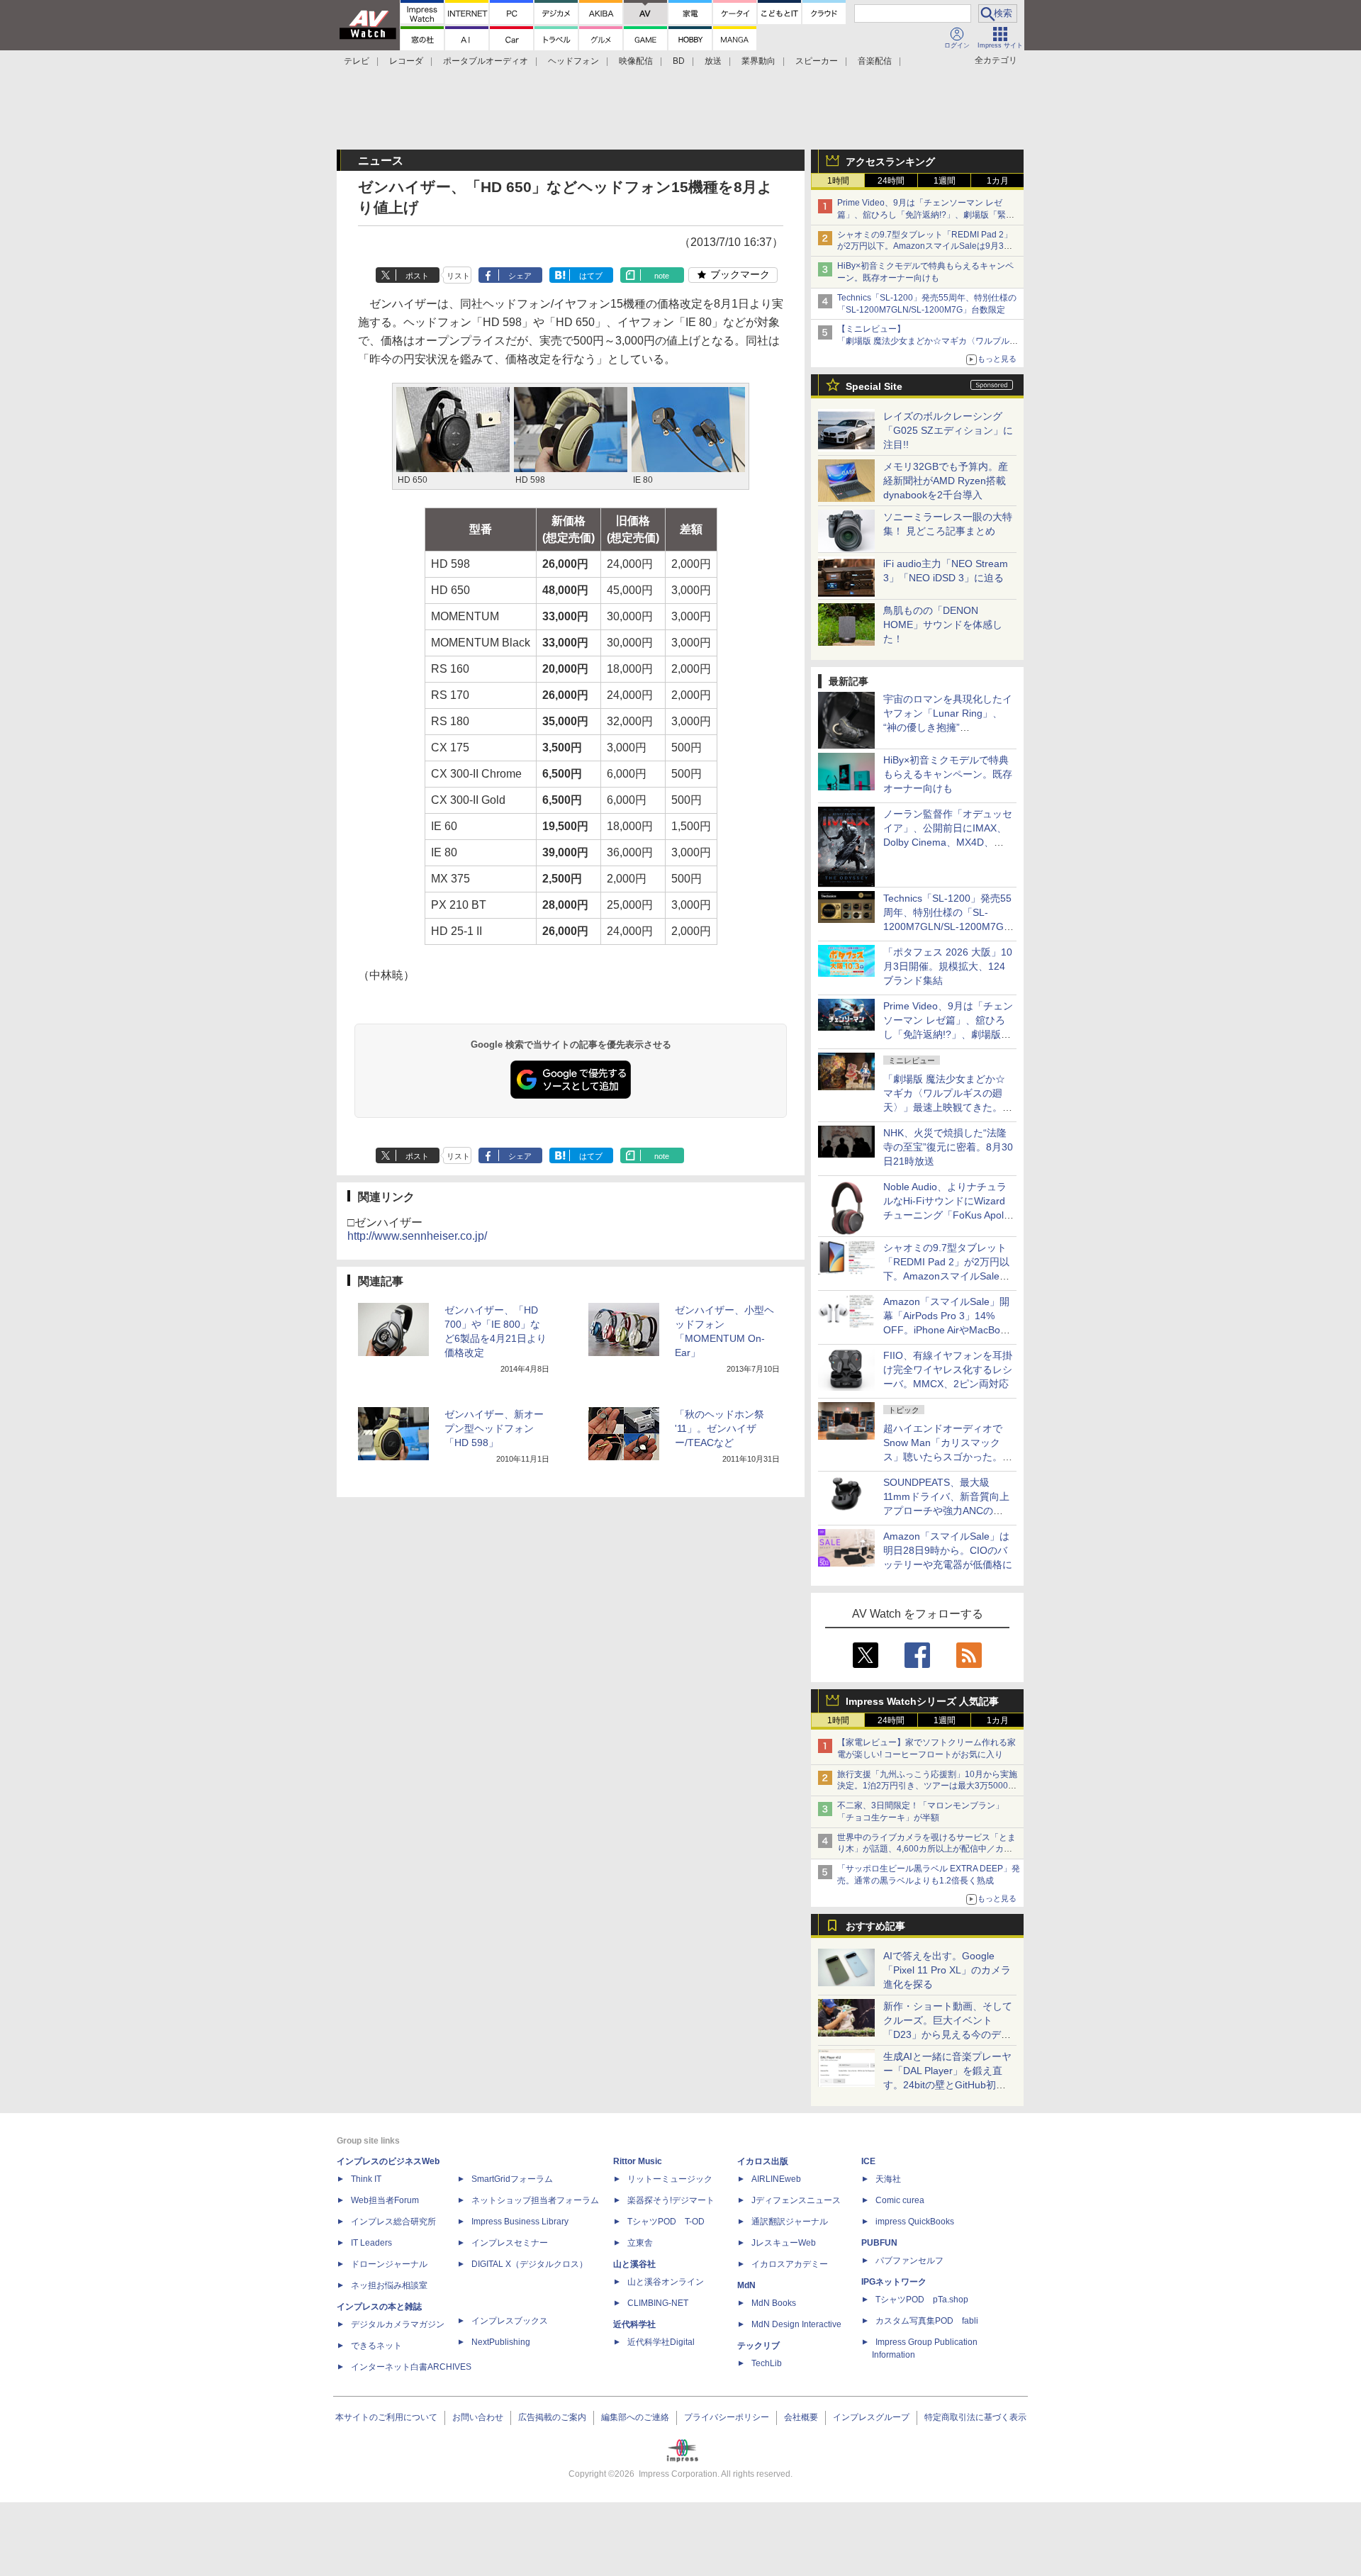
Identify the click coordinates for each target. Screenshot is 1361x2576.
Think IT (366, 2179)
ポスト (417, 276)
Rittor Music (638, 2161)
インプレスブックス (510, 2321)
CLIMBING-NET (658, 2303)
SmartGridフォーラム (512, 2179)
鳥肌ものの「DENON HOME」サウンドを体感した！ (943, 625)
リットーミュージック (670, 2179)
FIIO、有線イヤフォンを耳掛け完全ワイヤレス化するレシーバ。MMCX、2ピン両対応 (948, 1370)
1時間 (838, 181)
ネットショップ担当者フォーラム (535, 2200)
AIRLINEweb (776, 2179)
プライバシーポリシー (727, 2417)
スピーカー (817, 61)
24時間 (891, 181)
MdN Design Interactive (796, 2324)
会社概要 (801, 2417)
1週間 (945, 181)
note (662, 276)
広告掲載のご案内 (552, 2417)
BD (679, 61)
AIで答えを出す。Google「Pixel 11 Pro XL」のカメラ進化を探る (947, 1970)
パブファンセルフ (909, 2261)
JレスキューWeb (784, 2243)
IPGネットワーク (894, 2282)
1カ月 (998, 181)
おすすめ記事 (875, 1926)
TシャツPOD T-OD (666, 2222)
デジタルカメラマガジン (398, 2324)
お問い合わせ (478, 2417)
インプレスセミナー (510, 2243)
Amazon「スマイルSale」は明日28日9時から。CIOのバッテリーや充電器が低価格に (948, 1550)
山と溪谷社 (634, 2264)
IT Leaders (371, 2243)
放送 (713, 61)
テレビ (357, 61)
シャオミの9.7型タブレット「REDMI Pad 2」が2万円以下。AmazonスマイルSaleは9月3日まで (925, 247)
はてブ (591, 276)
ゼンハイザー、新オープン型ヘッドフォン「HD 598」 (494, 1428)
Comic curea (900, 2200)
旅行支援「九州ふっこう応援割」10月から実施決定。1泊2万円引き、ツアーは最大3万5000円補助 (927, 1786)
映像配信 (636, 61)
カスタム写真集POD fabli (927, 2321)
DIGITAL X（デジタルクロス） (530, 2264)
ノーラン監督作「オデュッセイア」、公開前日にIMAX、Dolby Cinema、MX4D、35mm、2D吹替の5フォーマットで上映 (948, 842)
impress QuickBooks (915, 2222)
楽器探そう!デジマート (671, 2200)
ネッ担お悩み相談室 (389, 2285)
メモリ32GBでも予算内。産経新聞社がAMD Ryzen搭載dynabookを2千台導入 (946, 481)
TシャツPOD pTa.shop (922, 2300)
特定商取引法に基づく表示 (975, 2417)
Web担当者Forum (385, 2200)
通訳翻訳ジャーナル (790, 2222)
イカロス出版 (763, 2161)
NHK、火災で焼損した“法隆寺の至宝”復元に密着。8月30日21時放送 (948, 1147)
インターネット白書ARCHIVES (411, 2367)
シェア (520, 276)
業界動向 (758, 61)
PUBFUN (879, 2243)
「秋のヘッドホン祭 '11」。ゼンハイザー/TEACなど (719, 1428)
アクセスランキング (890, 162)
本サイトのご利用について (386, 2417)
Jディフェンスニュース (796, 2200)
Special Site (874, 386)
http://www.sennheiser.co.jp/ (417, 1236)
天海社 (888, 2179)
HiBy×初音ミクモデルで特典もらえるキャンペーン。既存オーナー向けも (948, 774)
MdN (746, 2285)
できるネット (376, 2346)
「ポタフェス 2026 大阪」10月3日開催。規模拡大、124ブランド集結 (948, 966)
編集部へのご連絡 (635, 2417)
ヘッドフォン (573, 61)
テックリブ (758, 2346)
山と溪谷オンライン (666, 2282)
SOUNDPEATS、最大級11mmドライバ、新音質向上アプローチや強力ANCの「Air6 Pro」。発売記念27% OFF (946, 1511)
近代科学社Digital (661, 2342)
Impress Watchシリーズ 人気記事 (922, 1701)
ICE (868, 2161)
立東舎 (640, 2243)
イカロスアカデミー (790, 2264)
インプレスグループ (871, 2417)
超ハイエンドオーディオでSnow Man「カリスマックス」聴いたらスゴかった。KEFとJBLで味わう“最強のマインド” (948, 1457)
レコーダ (406, 61)
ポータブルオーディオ (486, 61)
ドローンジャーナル (389, 2264)
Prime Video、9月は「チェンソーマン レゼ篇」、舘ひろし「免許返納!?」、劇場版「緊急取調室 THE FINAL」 (926, 215)
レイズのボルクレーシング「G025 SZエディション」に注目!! (948, 430)
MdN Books (774, 2303)
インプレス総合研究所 (393, 2222)
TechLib (767, 2363)
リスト (458, 276)
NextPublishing (501, 2342)
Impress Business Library (520, 2222)
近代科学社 (634, 2324)
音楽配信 (875, 61)
